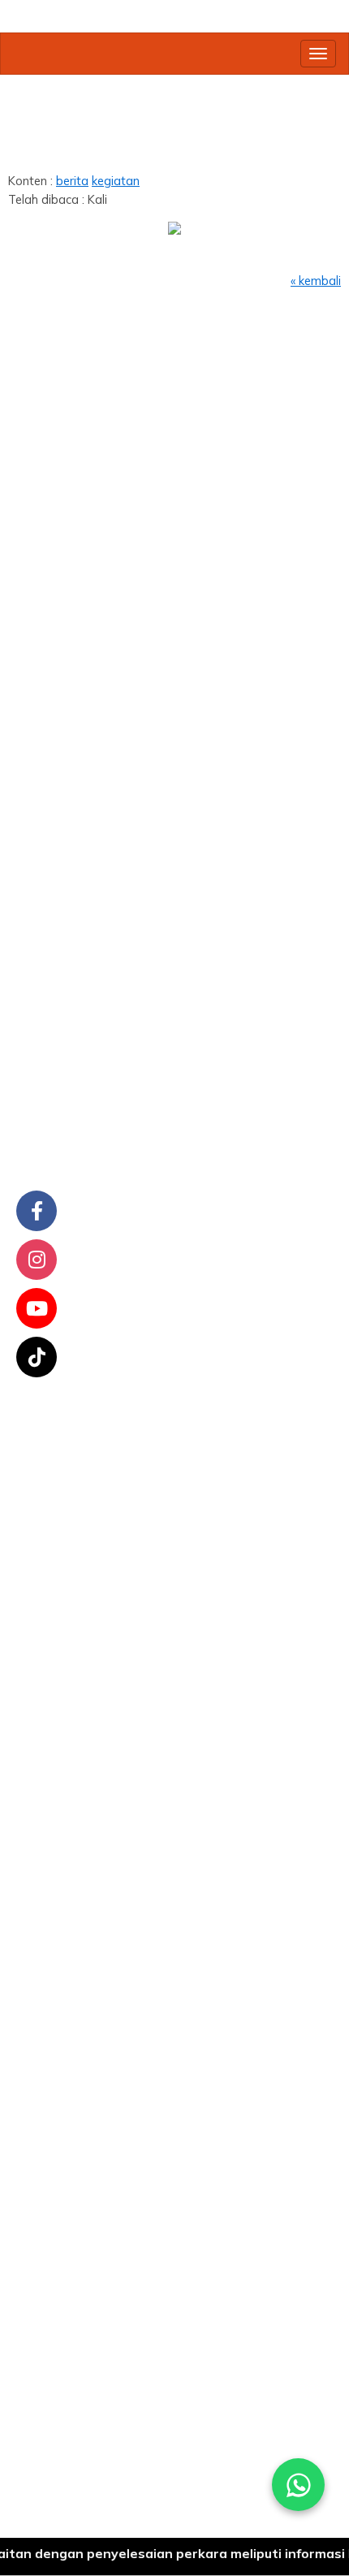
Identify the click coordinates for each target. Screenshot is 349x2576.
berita (72, 181)
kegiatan (116, 181)
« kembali (316, 281)
